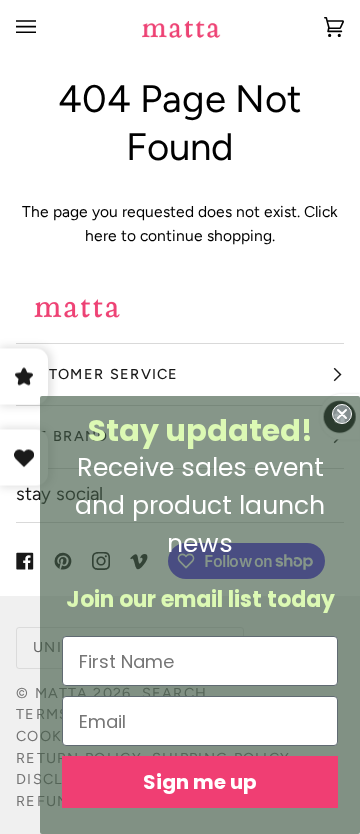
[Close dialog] (342, 414)
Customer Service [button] (97, 374)
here (101, 235)
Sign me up (200, 782)
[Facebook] (25, 561)
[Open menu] (46, 27)
